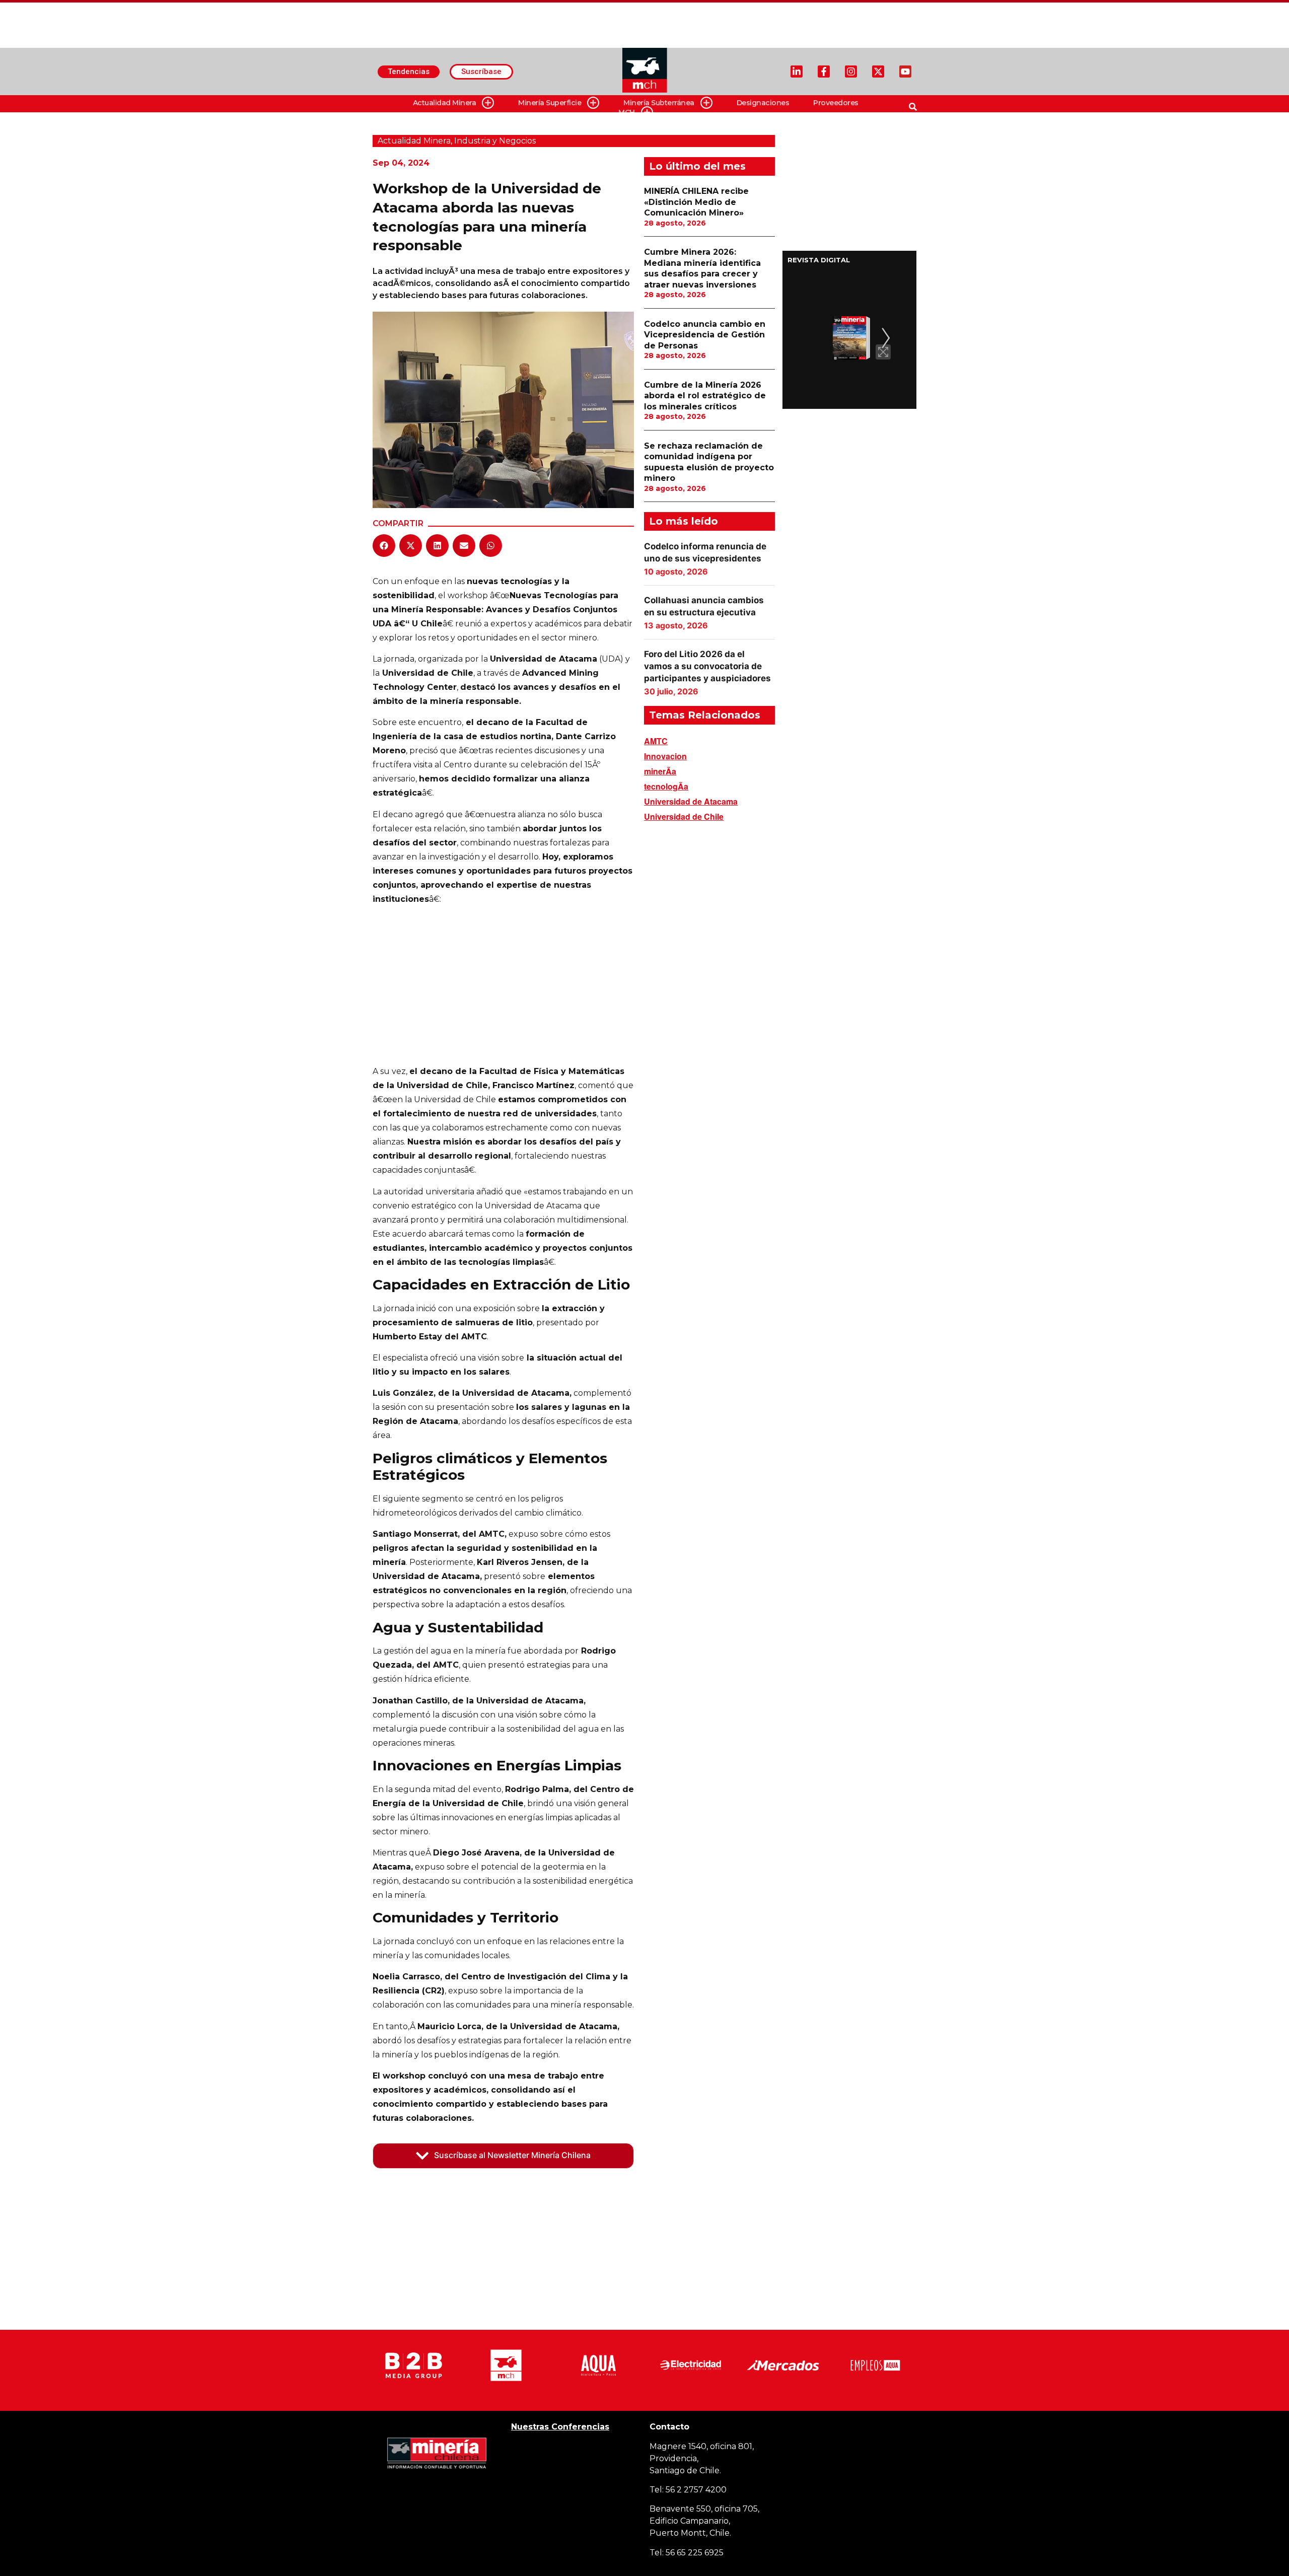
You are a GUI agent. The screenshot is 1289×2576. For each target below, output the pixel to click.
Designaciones (763, 103)
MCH (627, 112)
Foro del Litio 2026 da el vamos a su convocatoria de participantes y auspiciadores (707, 666)
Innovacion (665, 756)
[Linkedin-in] (797, 71)
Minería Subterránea (659, 103)
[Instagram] (851, 71)
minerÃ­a (660, 771)
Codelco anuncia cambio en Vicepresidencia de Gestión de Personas (705, 335)
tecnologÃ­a (666, 786)
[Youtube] (905, 71)
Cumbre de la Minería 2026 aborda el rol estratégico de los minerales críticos (705, 396)
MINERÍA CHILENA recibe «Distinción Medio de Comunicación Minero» (696, 202)
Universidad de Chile (684, 816)
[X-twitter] (878, 71)
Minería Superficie (550, 103)
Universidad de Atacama (691, 801)
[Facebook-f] (824, 71)
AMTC (656, 741)
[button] (384, 546)
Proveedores (836, 103)
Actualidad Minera (445, 103)
